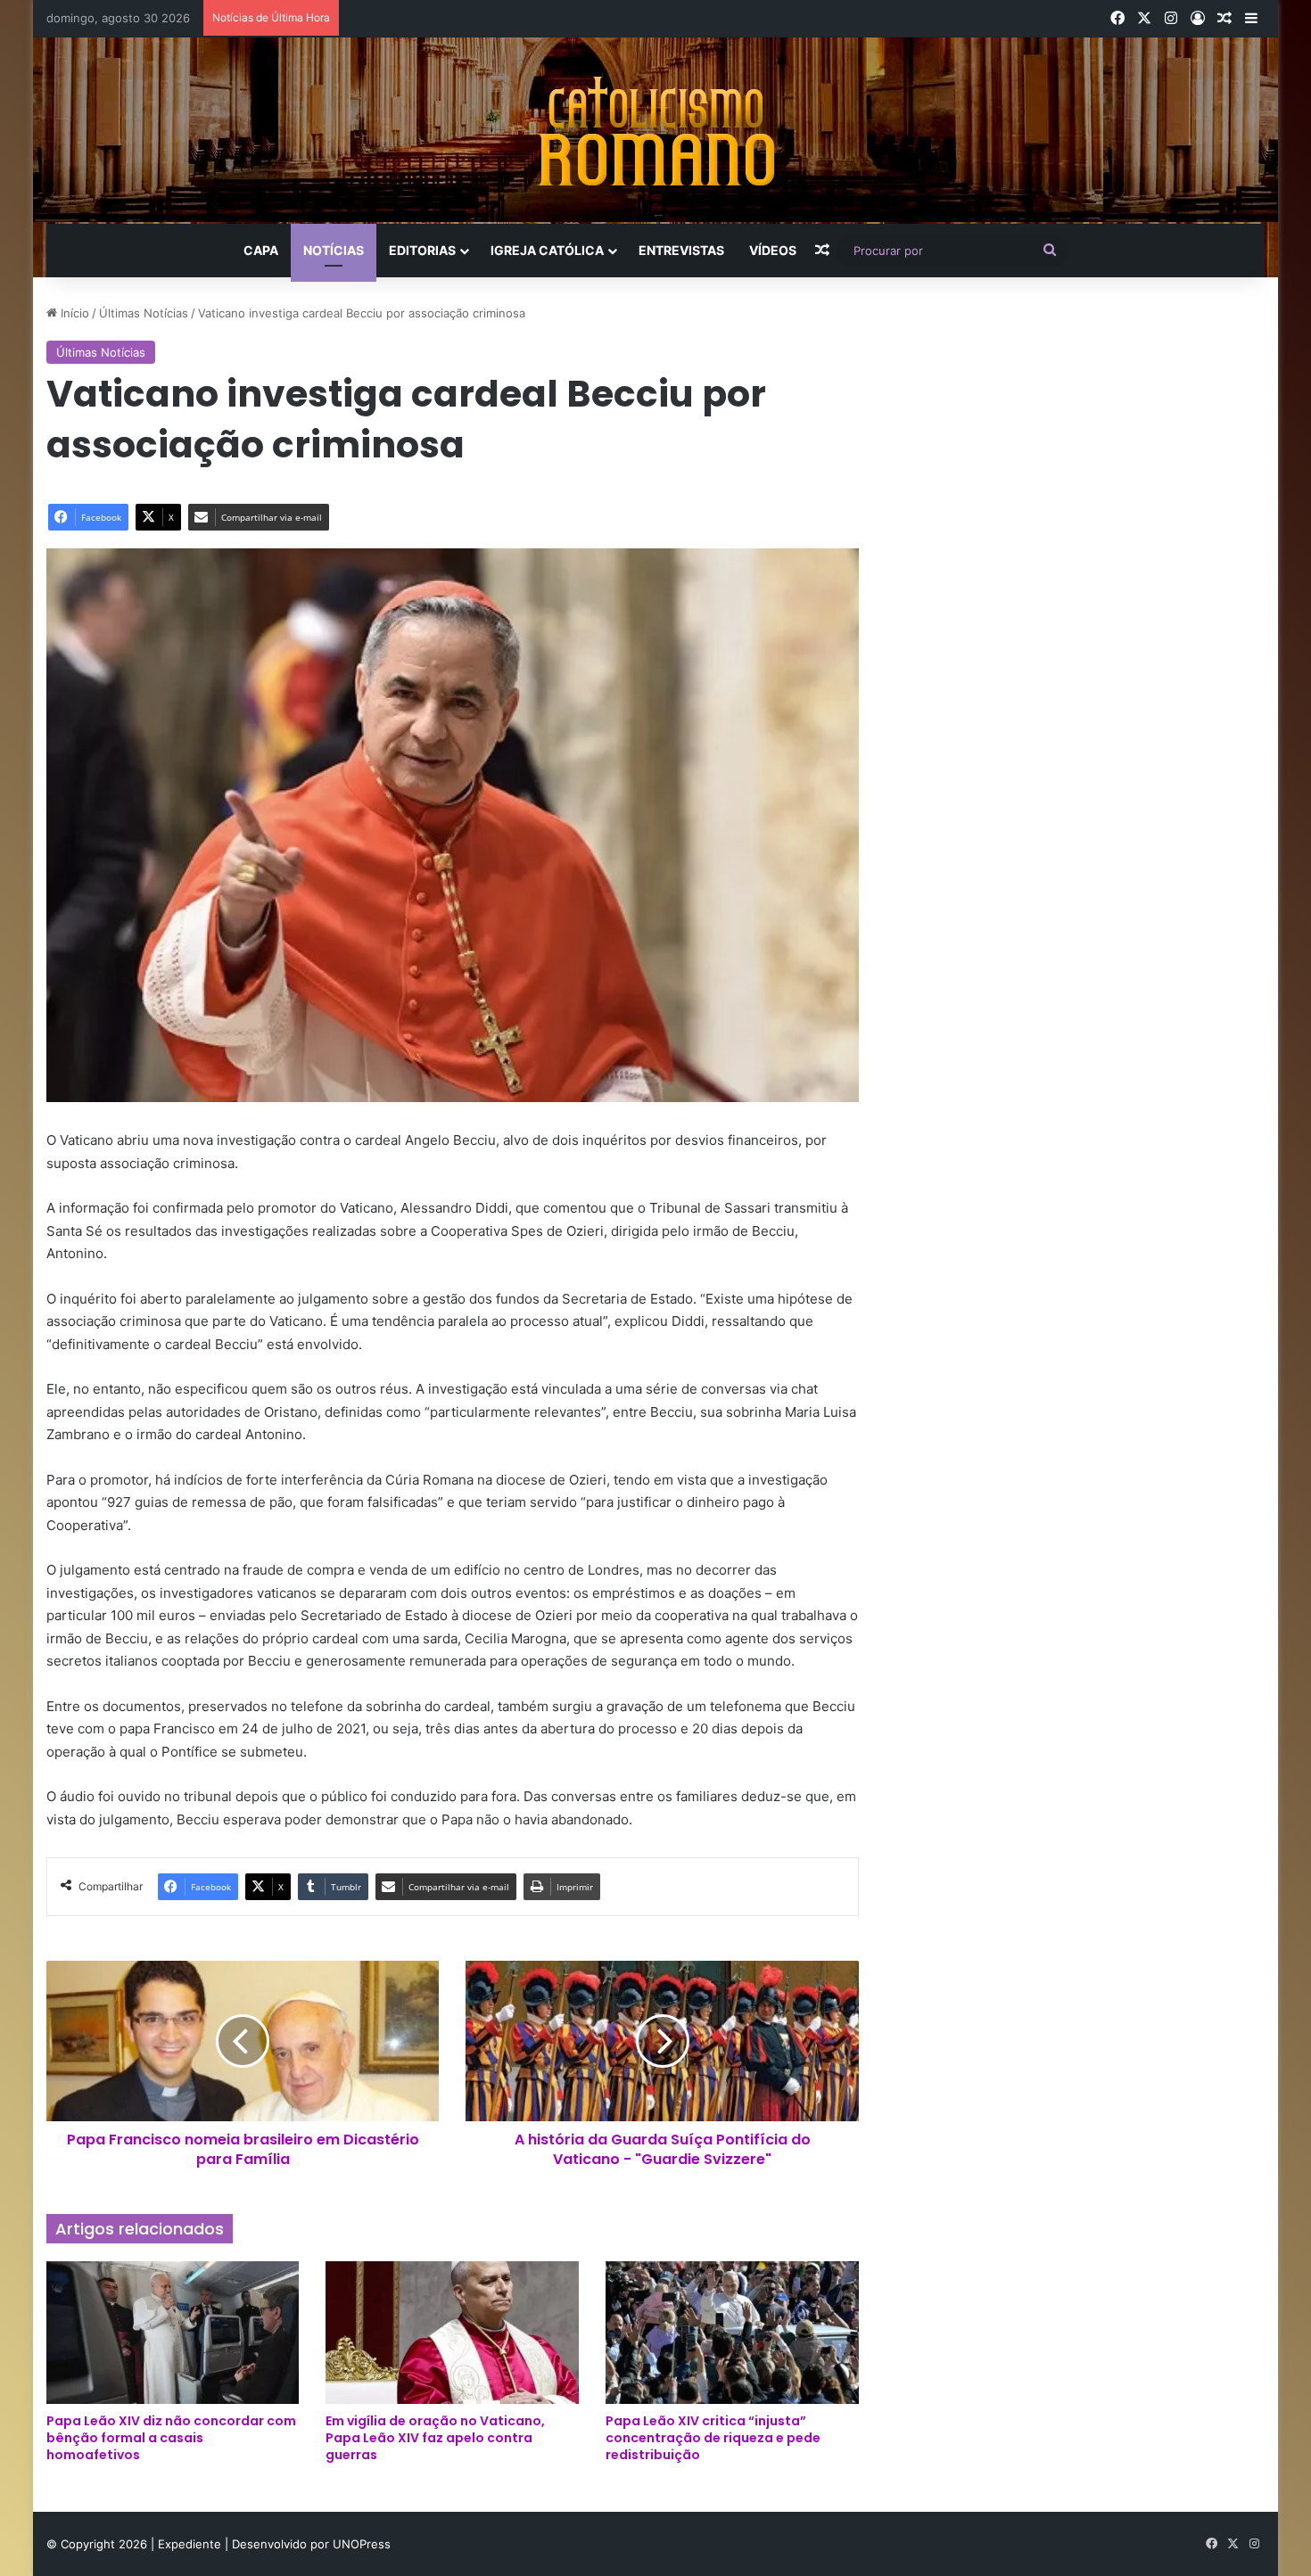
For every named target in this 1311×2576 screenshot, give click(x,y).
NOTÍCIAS (334, 250)
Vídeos (773, 250)
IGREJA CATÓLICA (547, 250)
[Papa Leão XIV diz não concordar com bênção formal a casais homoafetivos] (173, 2333)
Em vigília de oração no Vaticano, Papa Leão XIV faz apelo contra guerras (435, 2438)
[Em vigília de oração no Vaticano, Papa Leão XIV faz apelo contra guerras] (452, 2333)
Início (73, 313)
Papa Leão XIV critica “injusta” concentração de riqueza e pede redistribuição (713, 2438)
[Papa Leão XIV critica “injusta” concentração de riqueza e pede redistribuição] (732, 2333)
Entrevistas (681, 250)
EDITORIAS (422, 250)
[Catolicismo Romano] (655, 131)
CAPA (261, 250)
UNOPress (362, 2544)
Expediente (191, 2544)
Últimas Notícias (144, 313)
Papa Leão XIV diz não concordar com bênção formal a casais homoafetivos (171, 2438)
